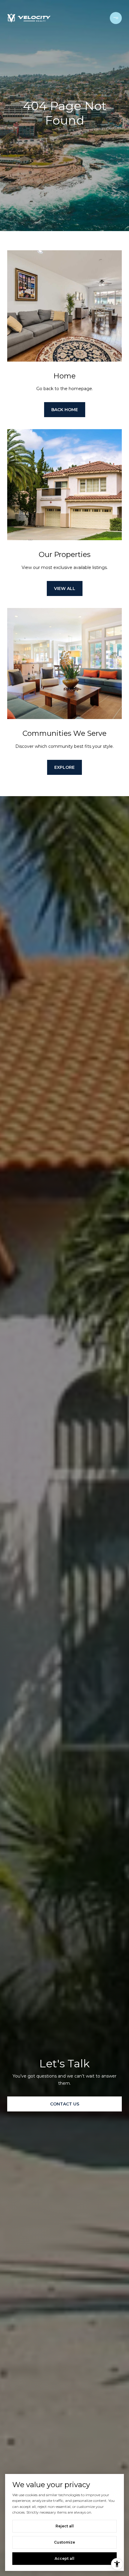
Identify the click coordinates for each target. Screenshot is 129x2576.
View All (65, 588)
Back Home (65, 410)
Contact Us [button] (65, 2104)
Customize (64, 2542)
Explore (64, 767)
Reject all (65, 2526)
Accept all (64, 2558)
